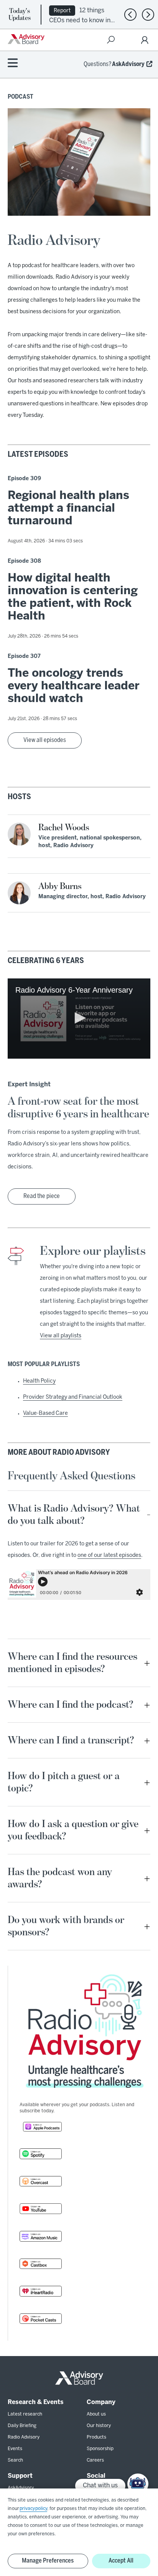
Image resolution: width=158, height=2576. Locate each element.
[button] (79, 1018)
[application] (79, 1019)
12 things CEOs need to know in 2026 (80, 20)
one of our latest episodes (109, 1556)
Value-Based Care (45, 1414)
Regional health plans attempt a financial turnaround (68, 509)
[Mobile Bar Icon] (13, 64)
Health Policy (39, 1381)
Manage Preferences (48, 2561)
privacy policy (33, 2509)
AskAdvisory (128, 64)
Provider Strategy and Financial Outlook (73, 1397)
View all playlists (61, 1336)
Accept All (121, 2561)
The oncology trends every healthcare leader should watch (74, 686)
